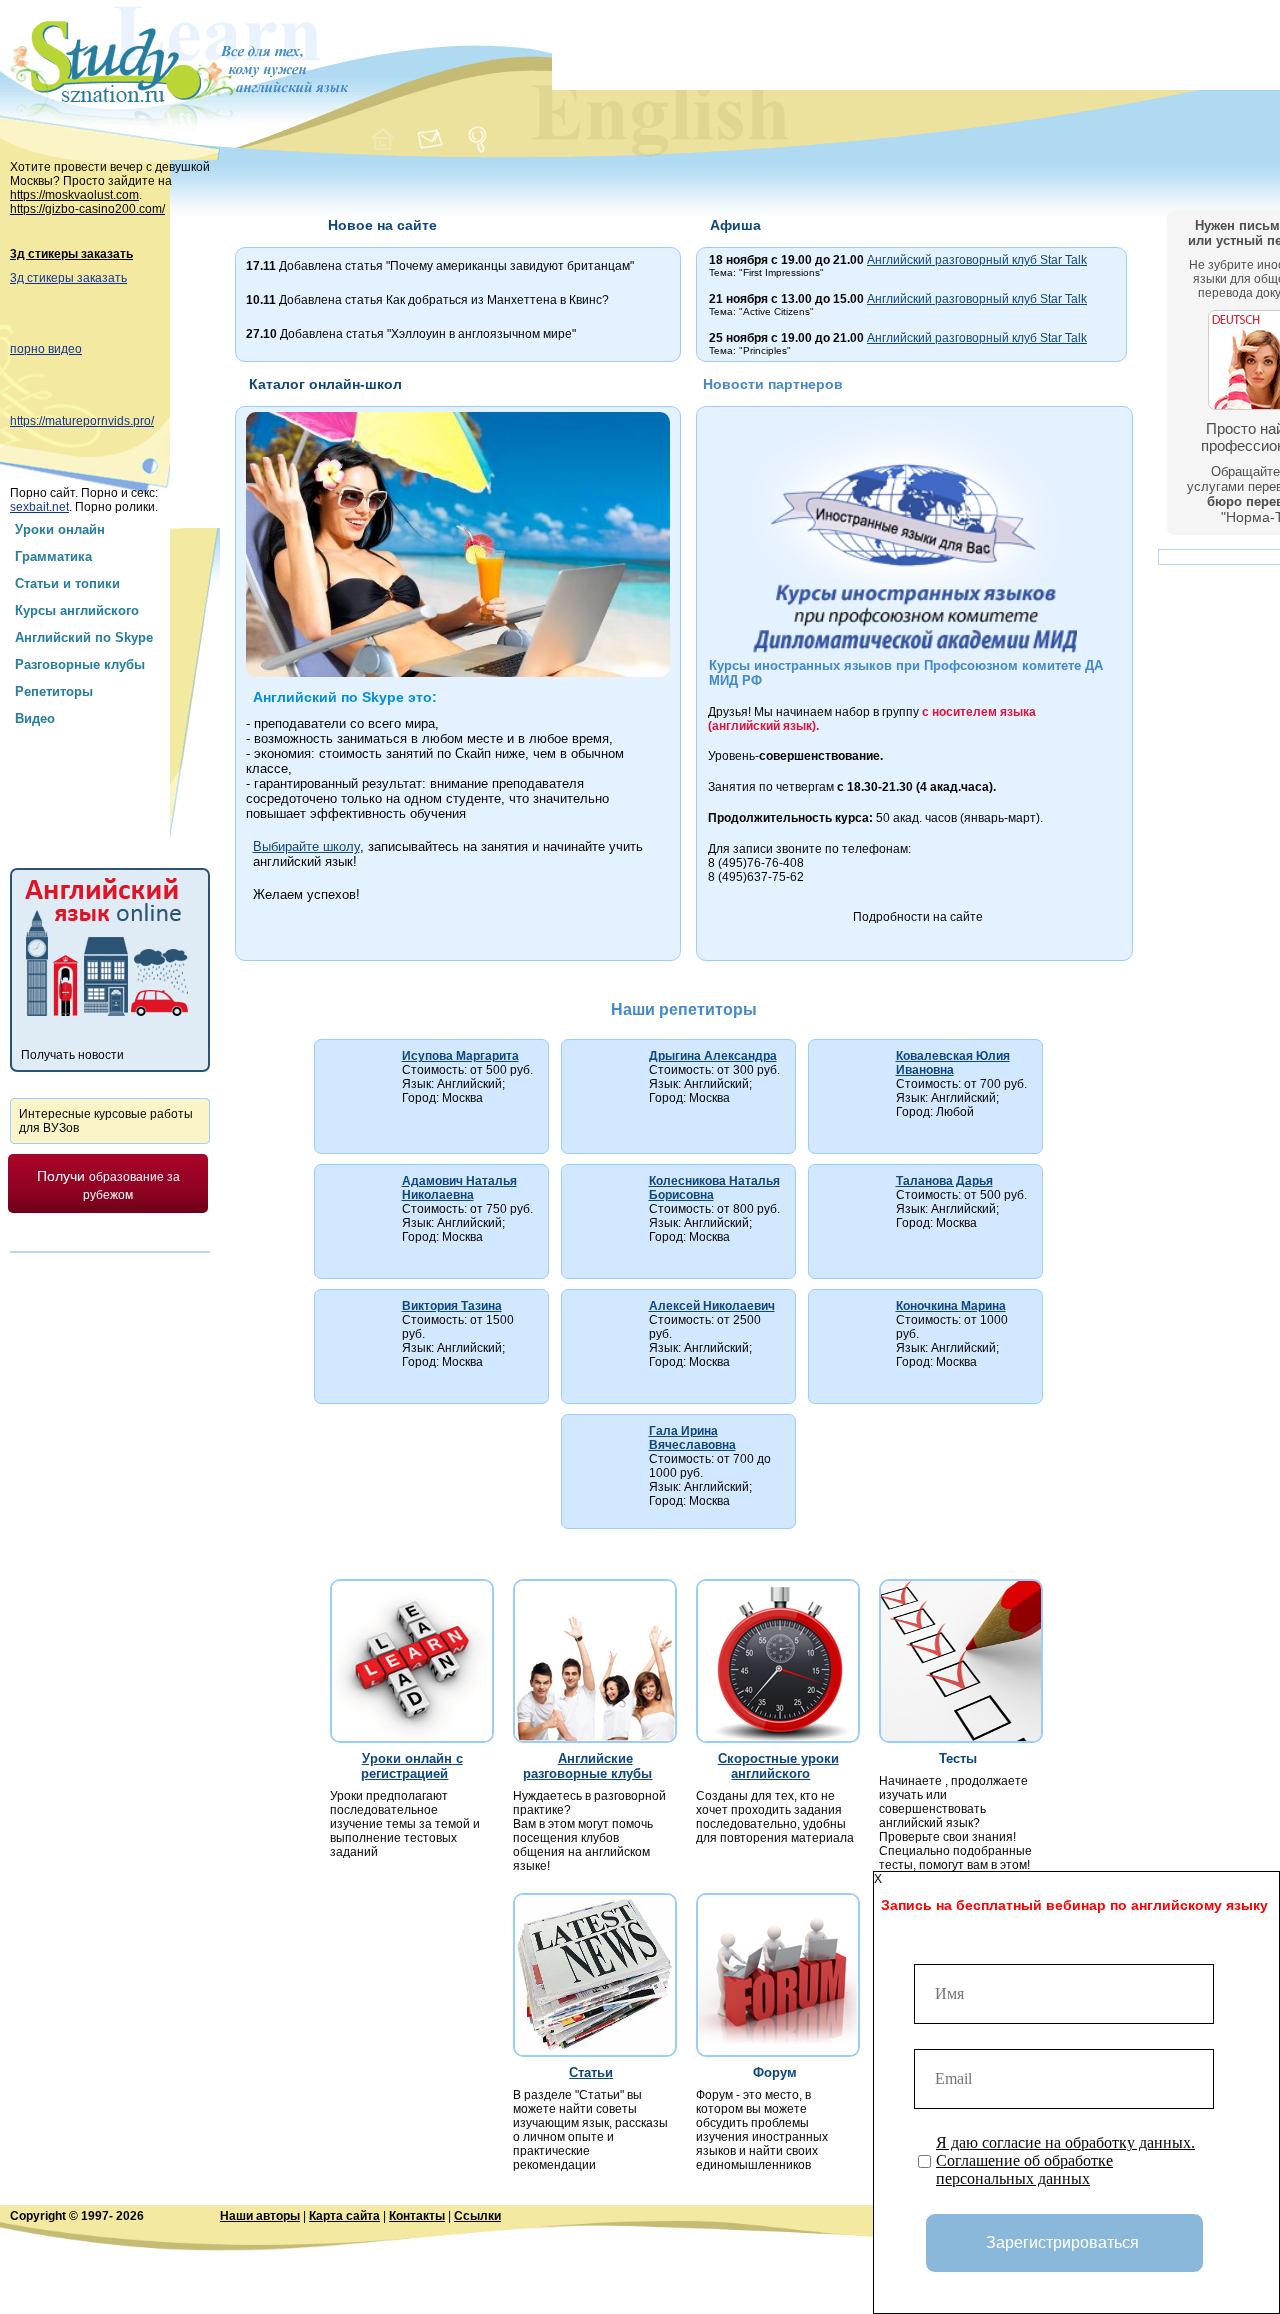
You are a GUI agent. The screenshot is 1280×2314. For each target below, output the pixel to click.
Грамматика (53, 556)
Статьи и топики (67, 583)
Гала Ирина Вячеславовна (692, 1438)
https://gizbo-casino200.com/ (87, 209)
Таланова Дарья (944, 1181)
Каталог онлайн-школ (325, 384)
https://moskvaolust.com (74, 195)
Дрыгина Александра (713, 1056)
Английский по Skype (84, 637)
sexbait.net (39, 507)
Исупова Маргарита (460, 1056)
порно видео (46, 349)
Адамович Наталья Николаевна (459, 1188)
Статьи (591, 2072)
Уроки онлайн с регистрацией (411, 1766)
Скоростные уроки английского (778, 1766)
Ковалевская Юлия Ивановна (953, 1063)
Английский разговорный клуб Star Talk (977, 260)
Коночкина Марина (951, 1306)
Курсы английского (77, 610)
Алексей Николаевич (712, 1306)
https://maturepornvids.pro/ (82, 421)
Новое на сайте (382, 225)
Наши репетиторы (684, 1009)
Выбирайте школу (306, 846)
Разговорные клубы (80, 664)
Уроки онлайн (60, 529)
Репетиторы (54, 691)
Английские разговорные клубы (587, 1766)
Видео (35, 718)
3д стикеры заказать (71, 254)
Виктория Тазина (452, 1306)
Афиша (735, 225)
